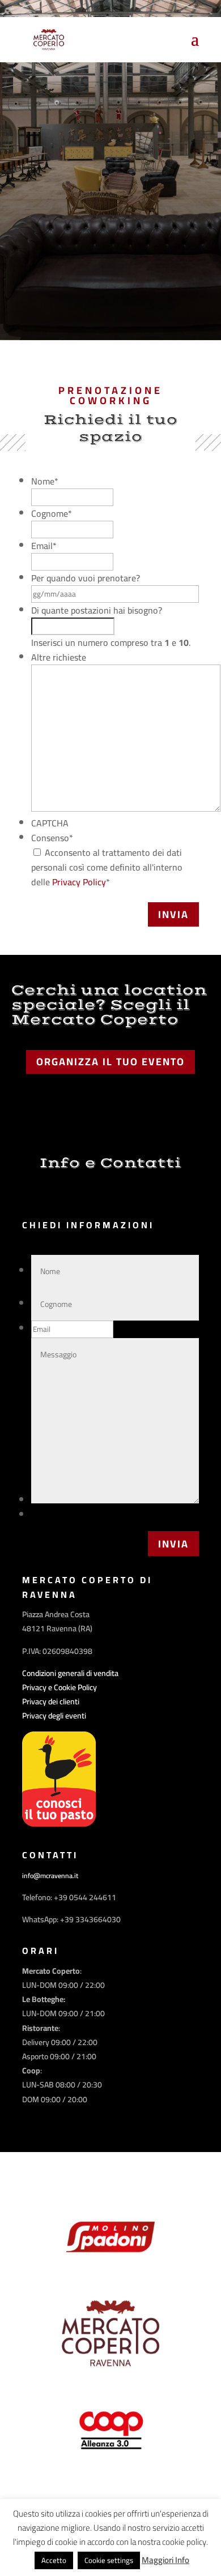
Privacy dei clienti (51, 1701)
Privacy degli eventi (54, 1716)
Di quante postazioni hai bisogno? (97, 610)
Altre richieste (59, 657)
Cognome (52, 513)
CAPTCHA (50, 823)
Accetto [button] (54, 2560)
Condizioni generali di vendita (70, 1673)
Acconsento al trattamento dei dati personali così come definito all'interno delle (107, 867)
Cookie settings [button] (109, 2560)
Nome (45, 481)
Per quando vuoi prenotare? (86, 578)
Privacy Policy (79, 882)
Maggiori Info (165, 2560)
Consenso (52, 838)
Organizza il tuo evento (110, 1062)
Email (44, 546)
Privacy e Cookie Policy (59, 1687)
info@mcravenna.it (50, 1876)
